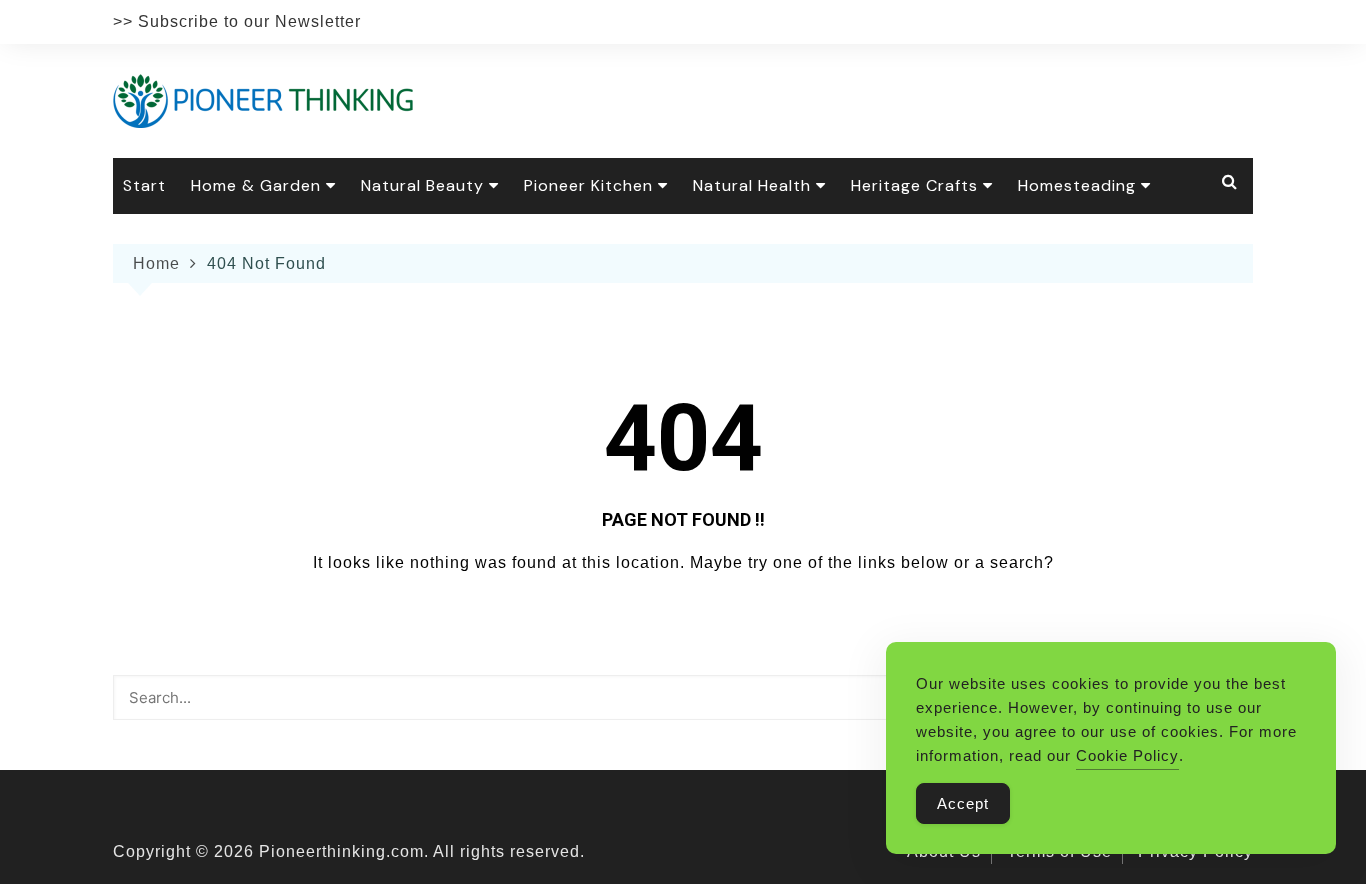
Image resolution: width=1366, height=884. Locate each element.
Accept (963, 803)
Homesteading (1077, 185)
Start (144, 185)
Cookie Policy (1127, 755)
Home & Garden (256, 185)
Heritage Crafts (914, 185)
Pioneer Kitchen (588, 185)
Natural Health (752, 185)
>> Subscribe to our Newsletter (237, 21)
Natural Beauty (422, 185)
